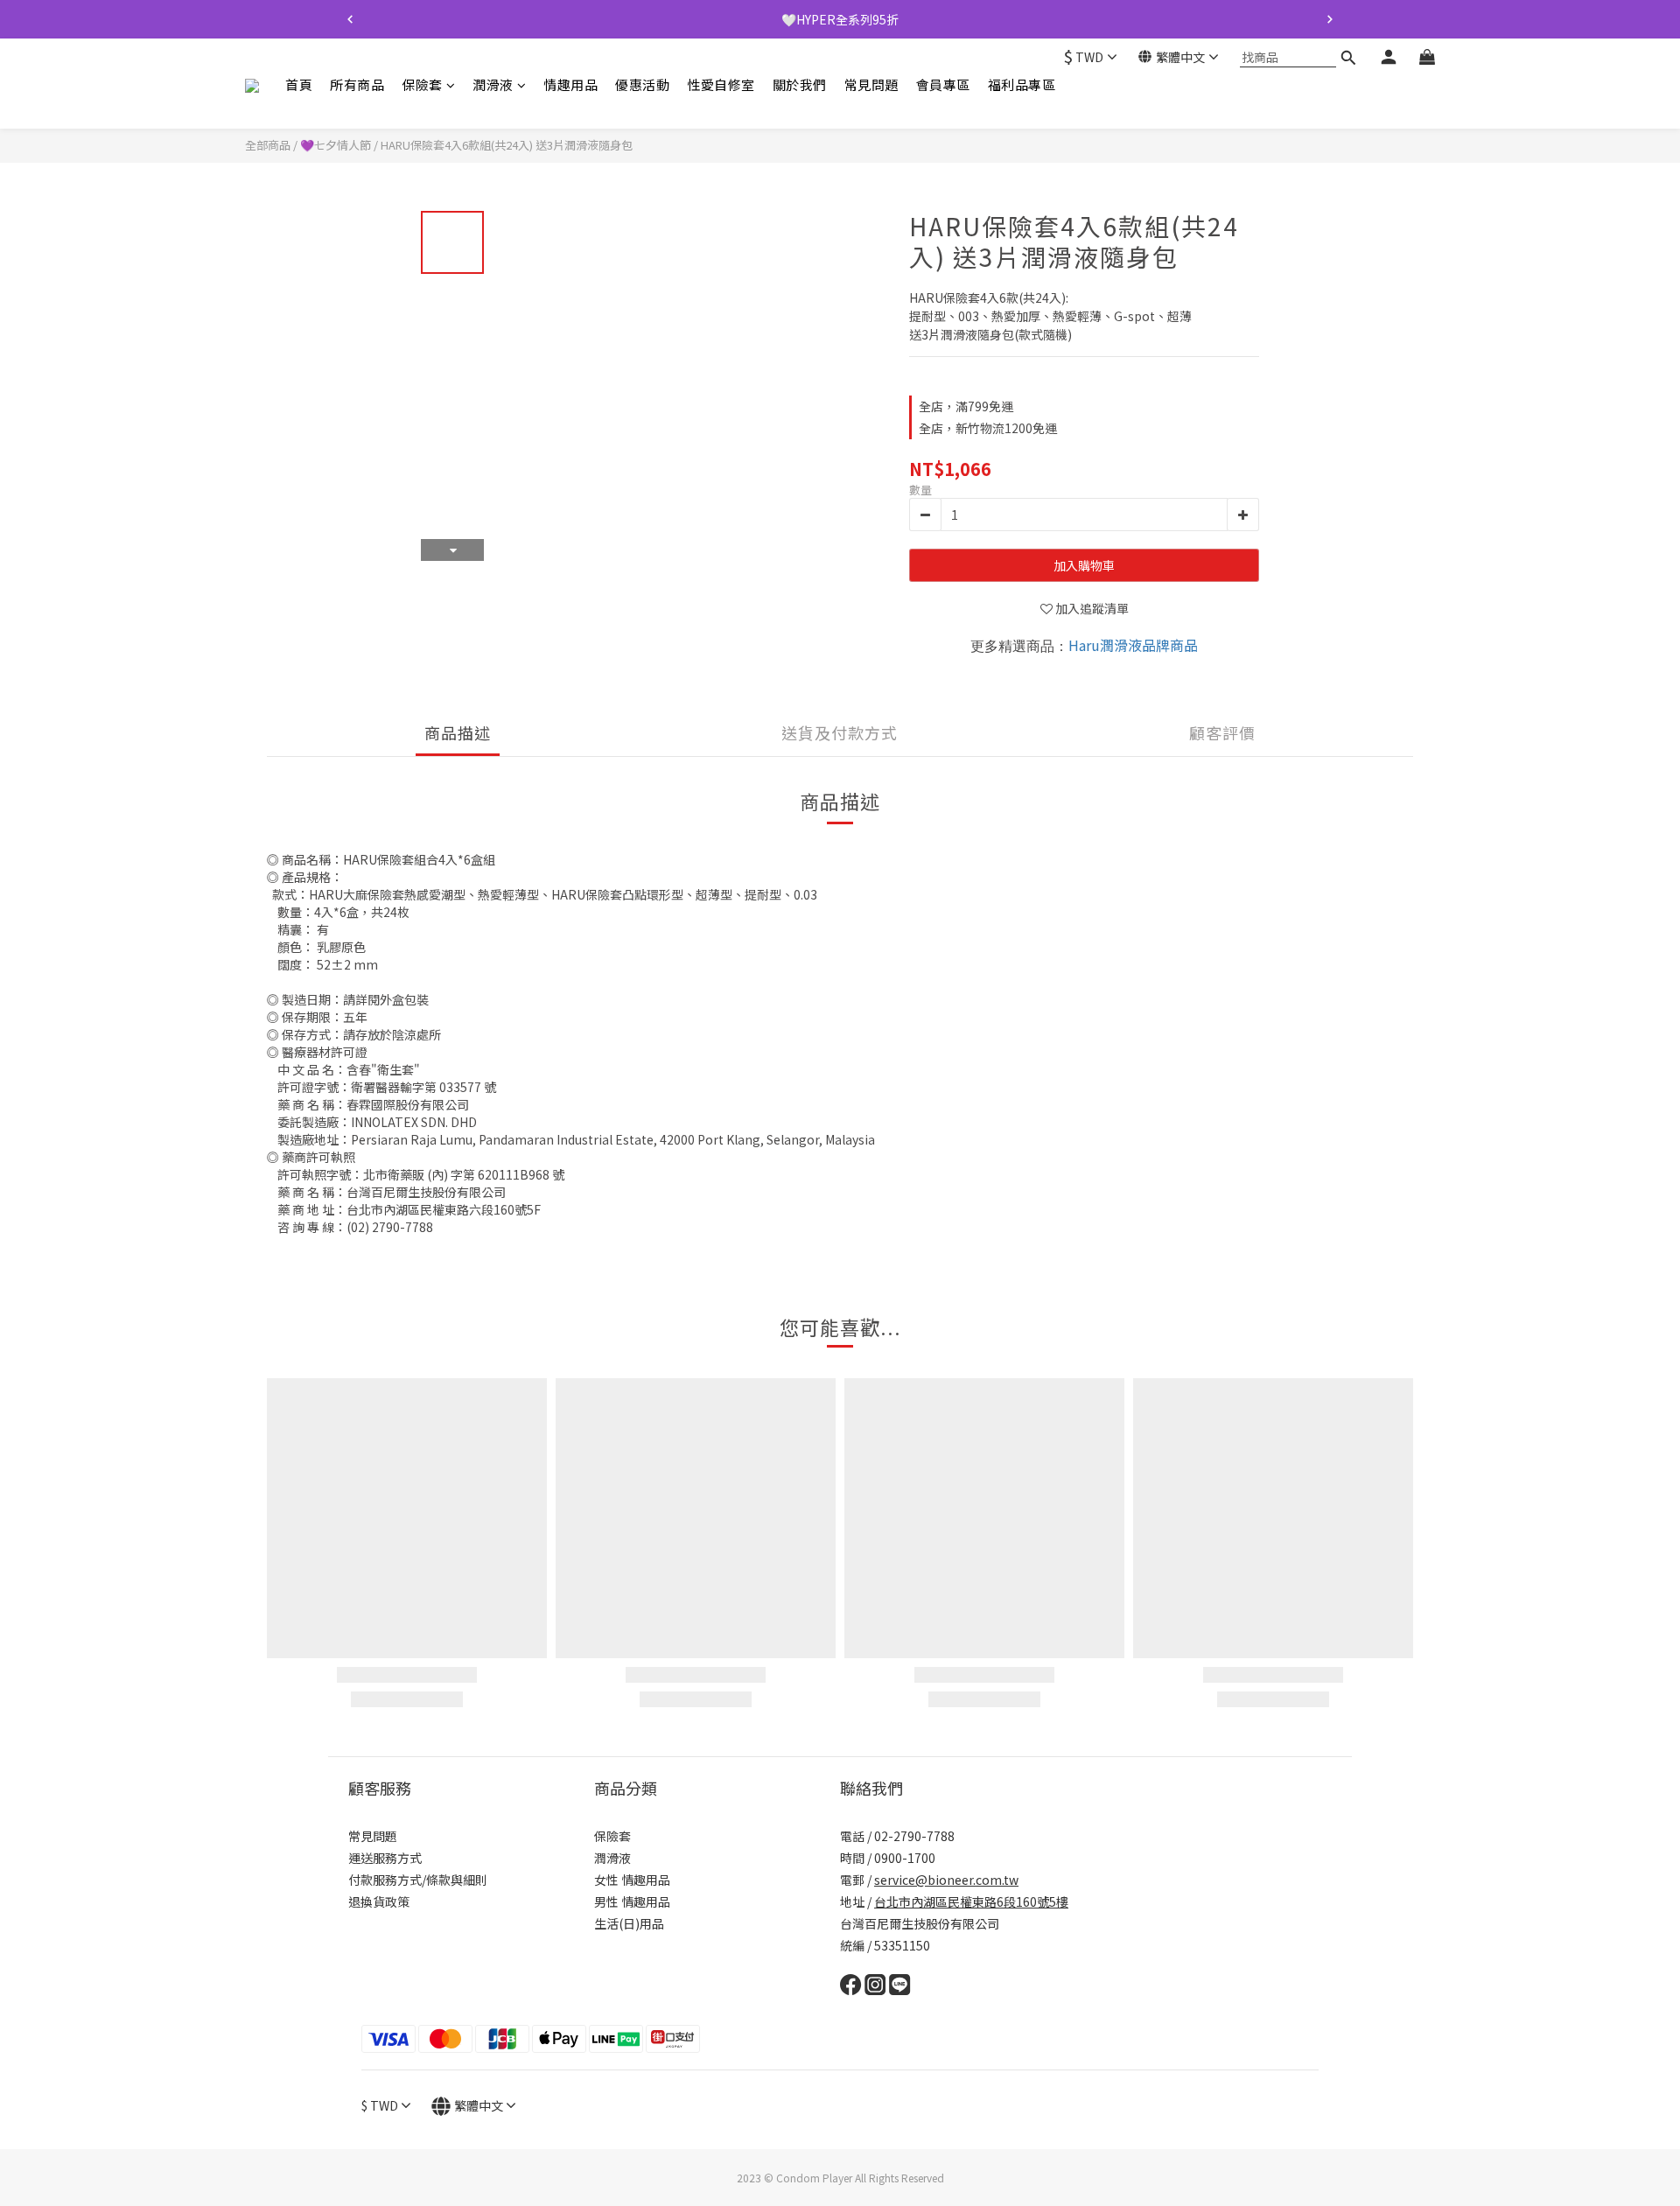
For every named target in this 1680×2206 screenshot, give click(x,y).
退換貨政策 (379, 1901)
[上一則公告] (350, 19)
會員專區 (943, 84)
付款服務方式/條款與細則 (418, 1880)
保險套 (422, 84)
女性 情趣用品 (632, 1880)
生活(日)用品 (629, 1923)
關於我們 (800, 84)
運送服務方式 (385, 1858)
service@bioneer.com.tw (946, 1880)
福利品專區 (1022, 84)
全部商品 (268, 145)
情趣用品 (570, 84)
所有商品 (357, 84)
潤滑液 (493, 84)
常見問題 (871, 84)
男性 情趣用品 (632, 1901)
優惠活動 (642, 84)
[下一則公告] (1330, 19)
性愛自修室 (721, 84)
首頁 (299, 84)
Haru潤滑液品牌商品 (1133, 645)
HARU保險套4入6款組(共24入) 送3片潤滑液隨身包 (507, 145)
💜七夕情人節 (336, 145)
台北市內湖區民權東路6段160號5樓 (971, 1901)
